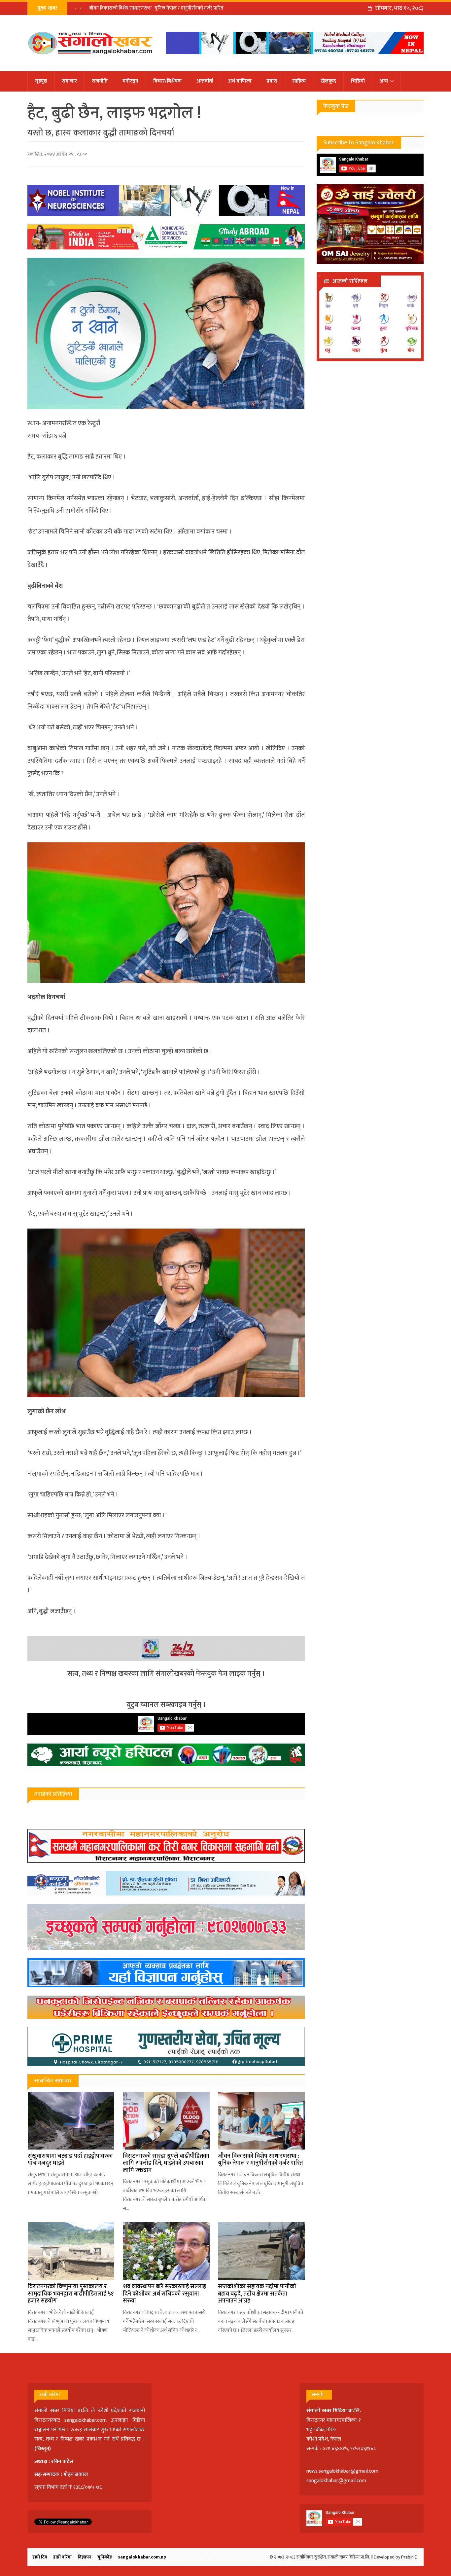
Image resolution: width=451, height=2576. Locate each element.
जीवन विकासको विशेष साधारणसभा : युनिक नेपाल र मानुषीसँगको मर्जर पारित (156, 8)
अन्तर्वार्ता (205, 81)
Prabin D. (410, 2557)
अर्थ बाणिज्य (240, 81)
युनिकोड (105, 2557)
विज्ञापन (85, 2557)
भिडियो (358, 81)
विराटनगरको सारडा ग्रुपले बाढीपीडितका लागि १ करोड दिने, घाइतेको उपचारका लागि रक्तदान (166, 2163)
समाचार (69, 81)
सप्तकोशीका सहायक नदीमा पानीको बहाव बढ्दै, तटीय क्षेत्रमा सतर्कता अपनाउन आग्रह (257, 2294)
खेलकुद (328, 81)
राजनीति (100, 81)
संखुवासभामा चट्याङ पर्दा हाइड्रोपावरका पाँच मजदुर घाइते (70, 2160)
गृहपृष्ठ (41, 81)
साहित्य (299, 81)
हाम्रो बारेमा (62, 2557)
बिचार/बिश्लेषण (167, 81)
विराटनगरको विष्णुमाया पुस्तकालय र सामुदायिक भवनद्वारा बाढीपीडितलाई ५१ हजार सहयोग (71, 2294)
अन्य (384, 81)
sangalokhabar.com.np (142, 2557)
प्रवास (272, 81)
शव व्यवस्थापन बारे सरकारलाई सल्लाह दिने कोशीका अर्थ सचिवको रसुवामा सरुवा (164, 2294)
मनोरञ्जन (130, 81)
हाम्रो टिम (40, 2557)
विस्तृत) (44, 2449)
